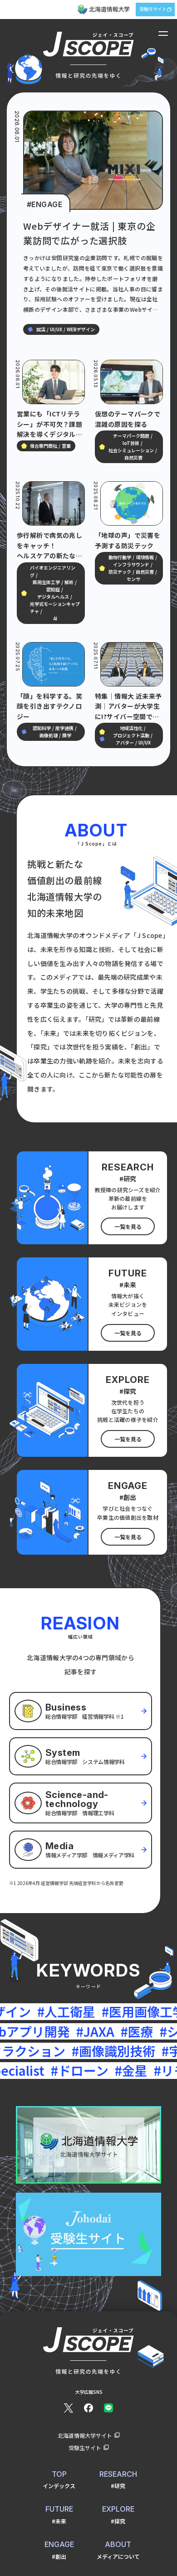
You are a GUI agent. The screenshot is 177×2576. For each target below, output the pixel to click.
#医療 (79, 2031)
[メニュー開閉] (163, 34)
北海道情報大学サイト (85, 2435)
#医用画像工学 (93, 2011)
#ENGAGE (44, 204)
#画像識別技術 (55, 2051)
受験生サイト (153, 9)
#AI (151, 2011)
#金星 (65, 2070)
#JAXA (37, 2031)
